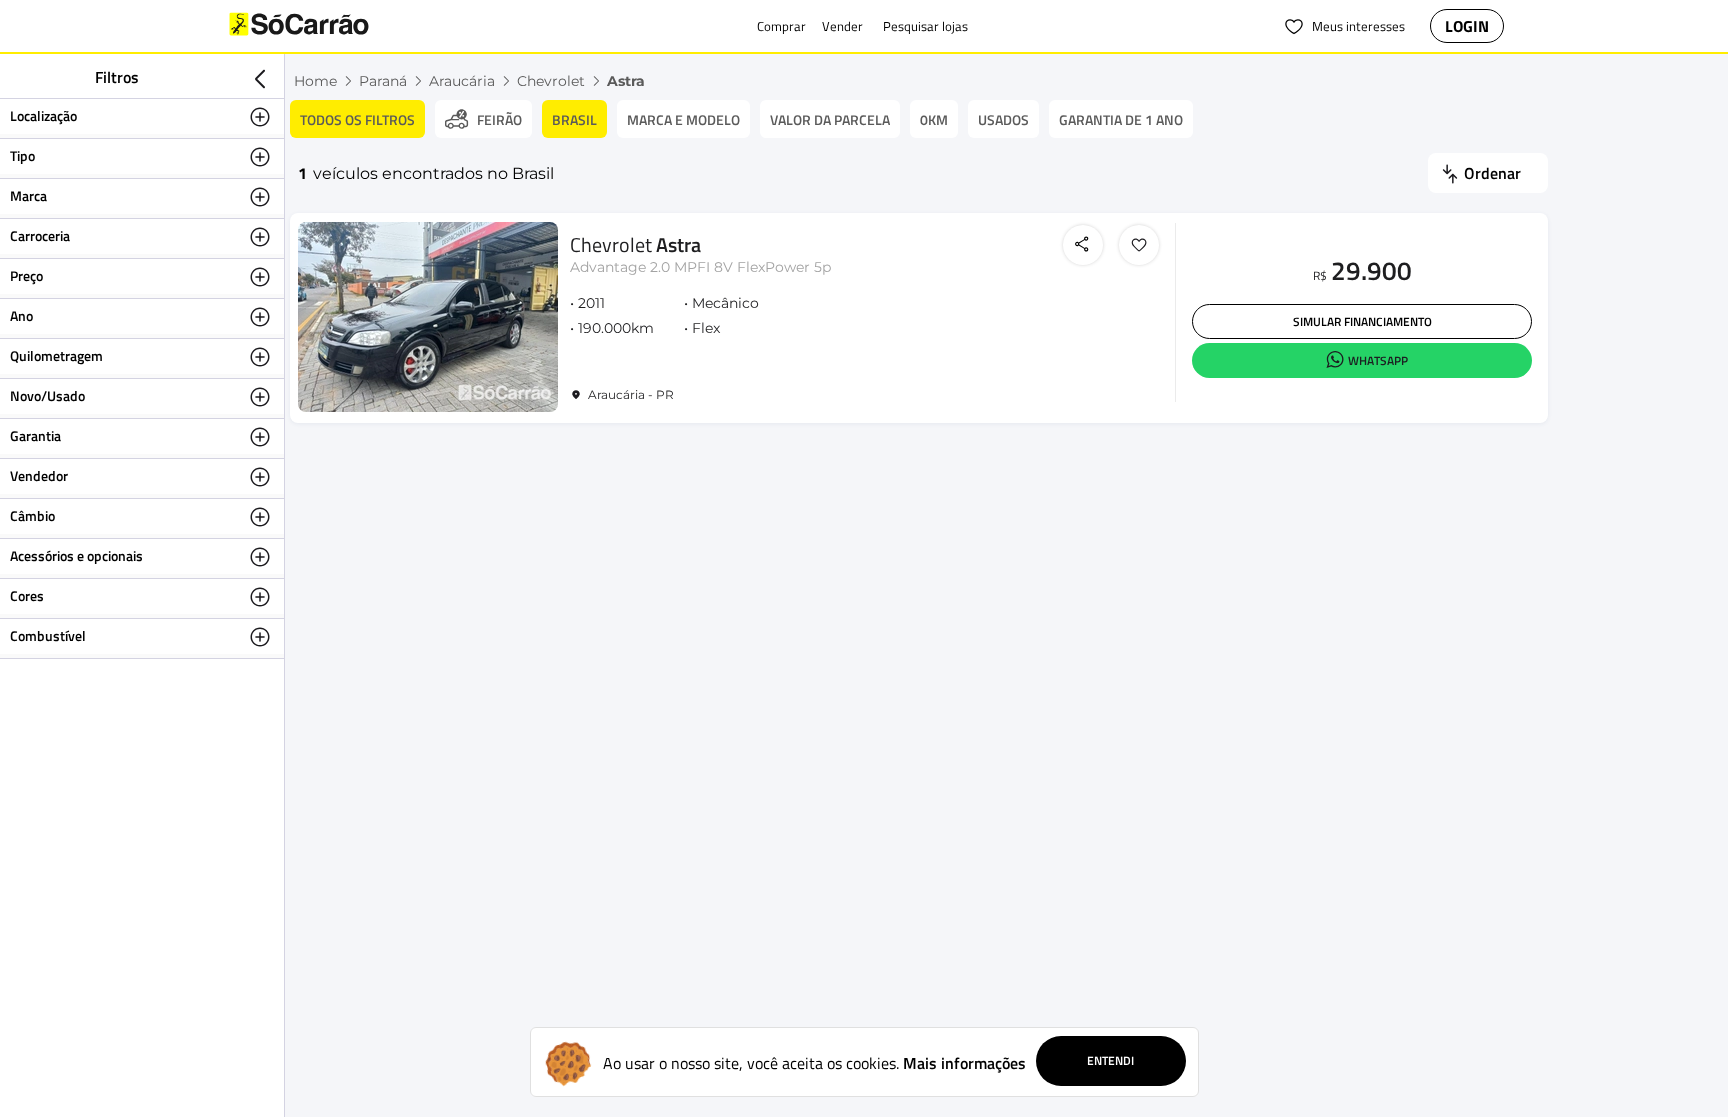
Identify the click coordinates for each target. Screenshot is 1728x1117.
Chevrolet (551, 81)
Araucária (462, 81)
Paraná (383, 81)
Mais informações (964, 1063)
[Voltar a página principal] (339, 26)
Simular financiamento (1362, 321)
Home (315, 81)
